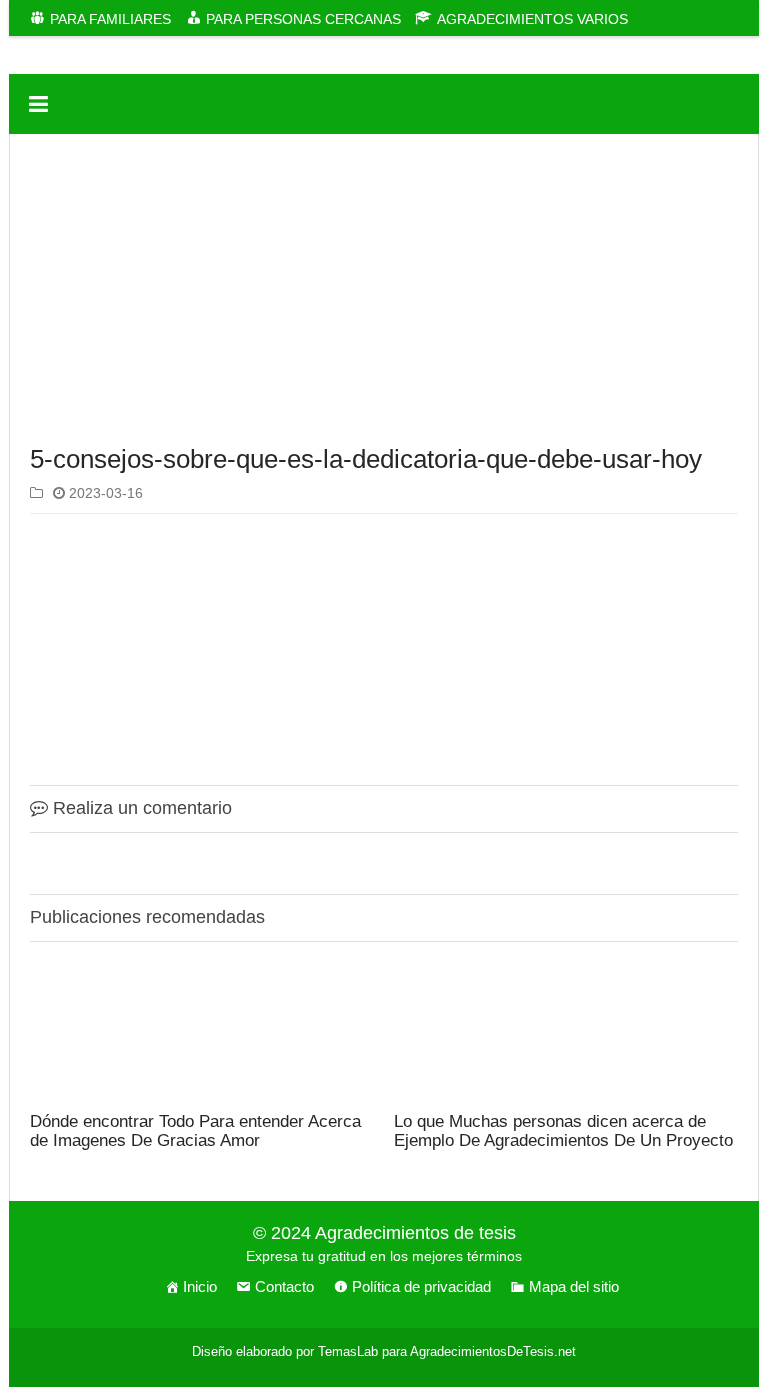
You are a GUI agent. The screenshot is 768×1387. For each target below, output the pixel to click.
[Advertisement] (384, 294)
